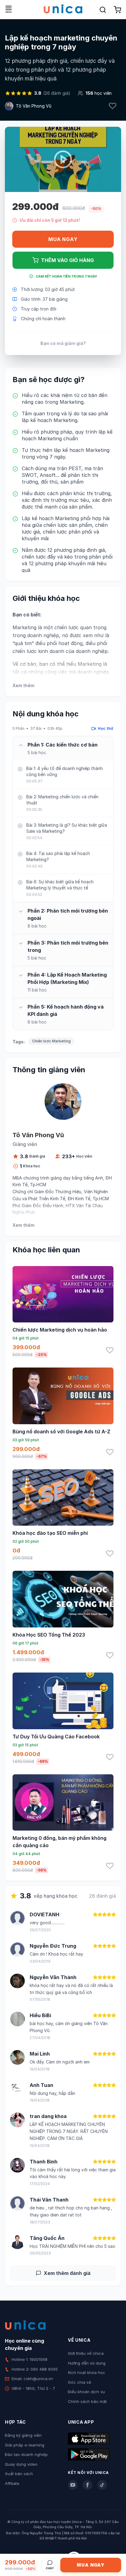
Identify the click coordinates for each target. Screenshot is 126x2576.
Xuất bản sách (19, 2474)
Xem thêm (23, 685)
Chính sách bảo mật (87, 2401)
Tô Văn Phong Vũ (34, 106)
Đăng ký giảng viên (23, 2435)
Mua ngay (63, 239)
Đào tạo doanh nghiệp (26, 2454)
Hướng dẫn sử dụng (87, 2363)
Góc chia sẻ (80, 2382)
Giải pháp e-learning (25, 2445)
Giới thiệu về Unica (86, 2353)
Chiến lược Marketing (51, 1041)
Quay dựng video (21, 2464)
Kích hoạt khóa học (87, 2372)
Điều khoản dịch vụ (86, 2392)
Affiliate (12, 2483)
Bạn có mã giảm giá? (63, 343)
